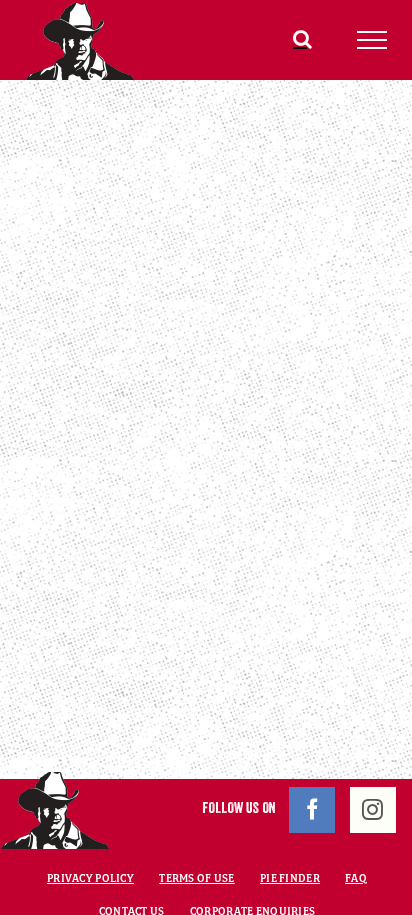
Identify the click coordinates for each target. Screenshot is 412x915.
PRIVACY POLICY (90, 878)
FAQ (356, 878)
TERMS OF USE (196, 878)
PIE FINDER (290, 878)
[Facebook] (312, 810)
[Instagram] (373, 810)
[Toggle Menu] (372, 40)
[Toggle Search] (302, 39)
